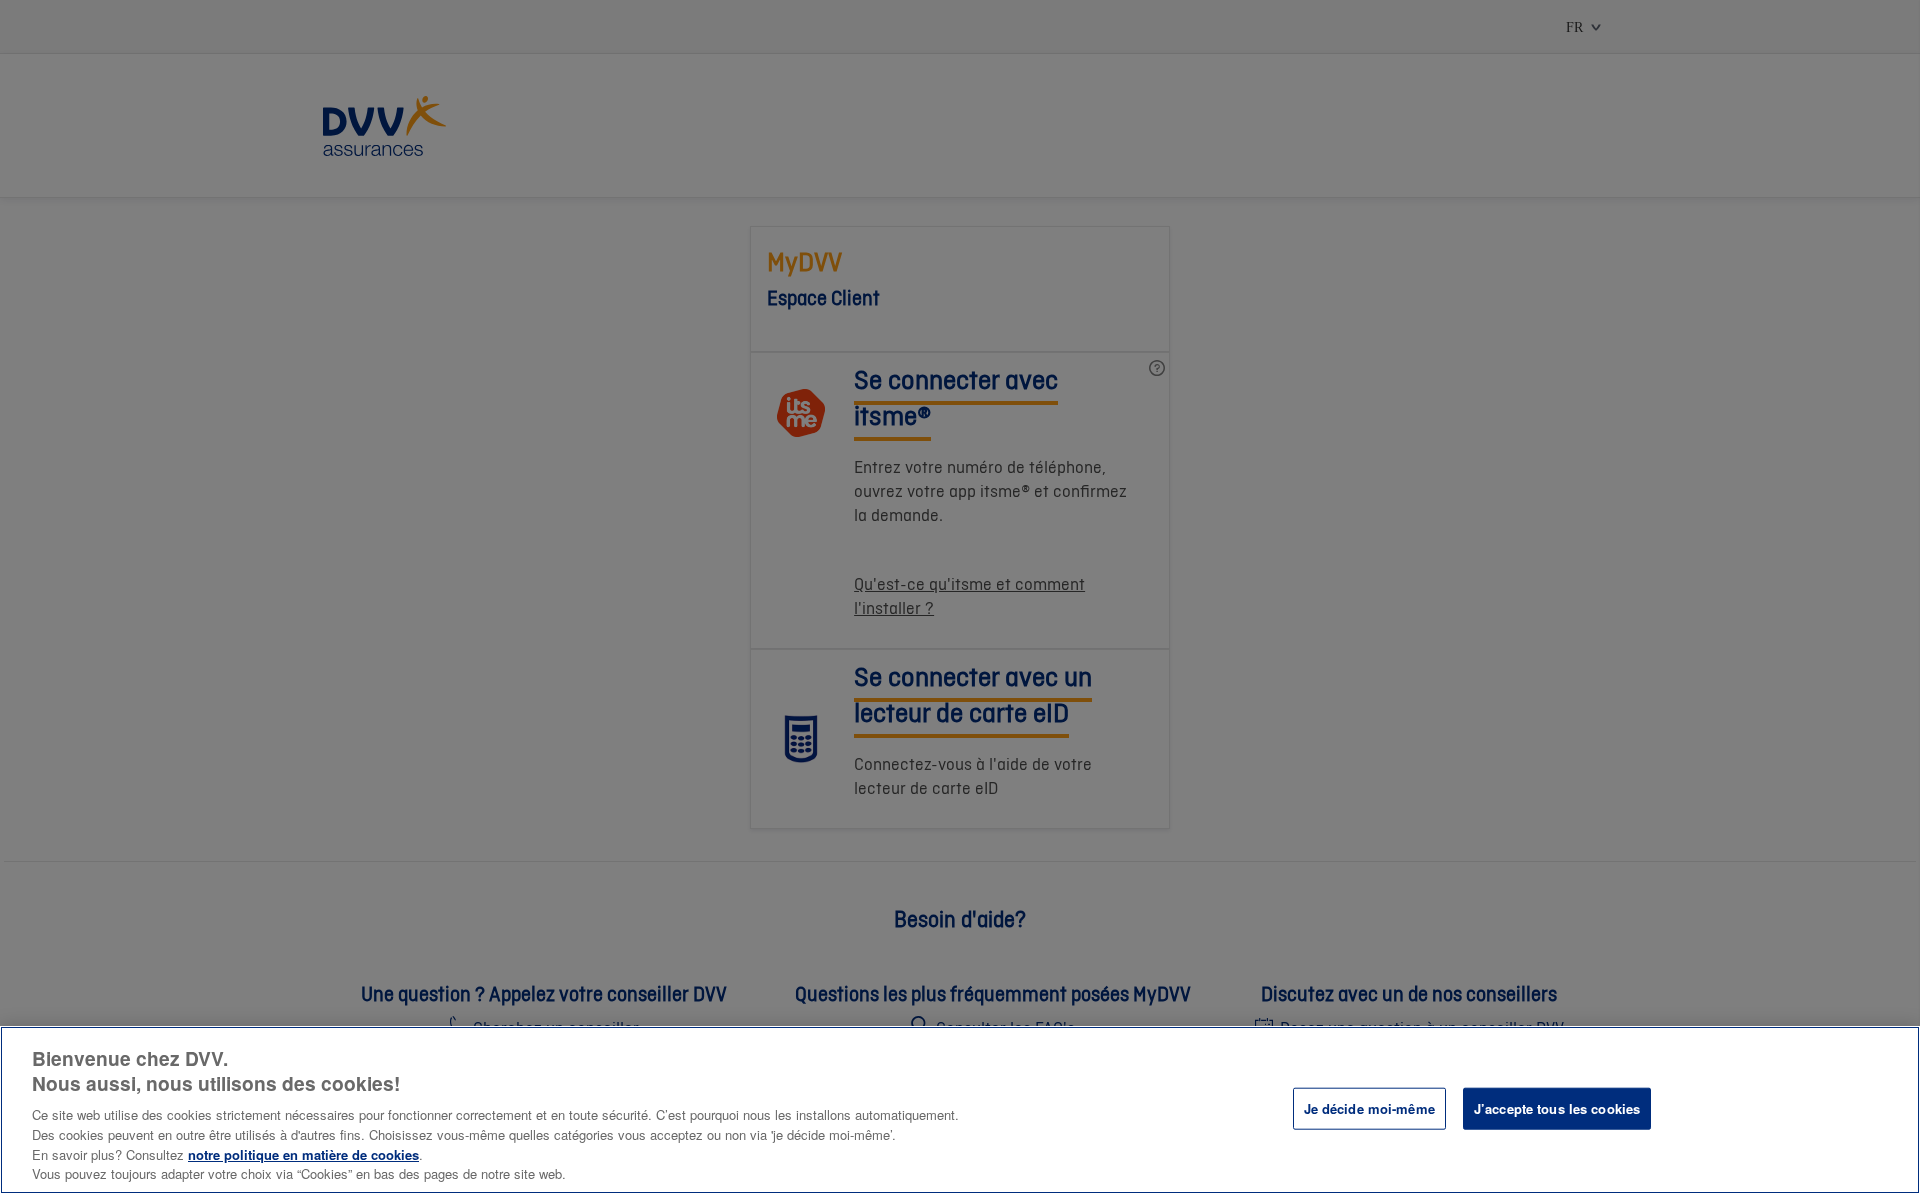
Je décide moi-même (1369, 1108)
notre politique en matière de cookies (303, 1154)
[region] (960, 1110)
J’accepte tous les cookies (1557, 1108)
